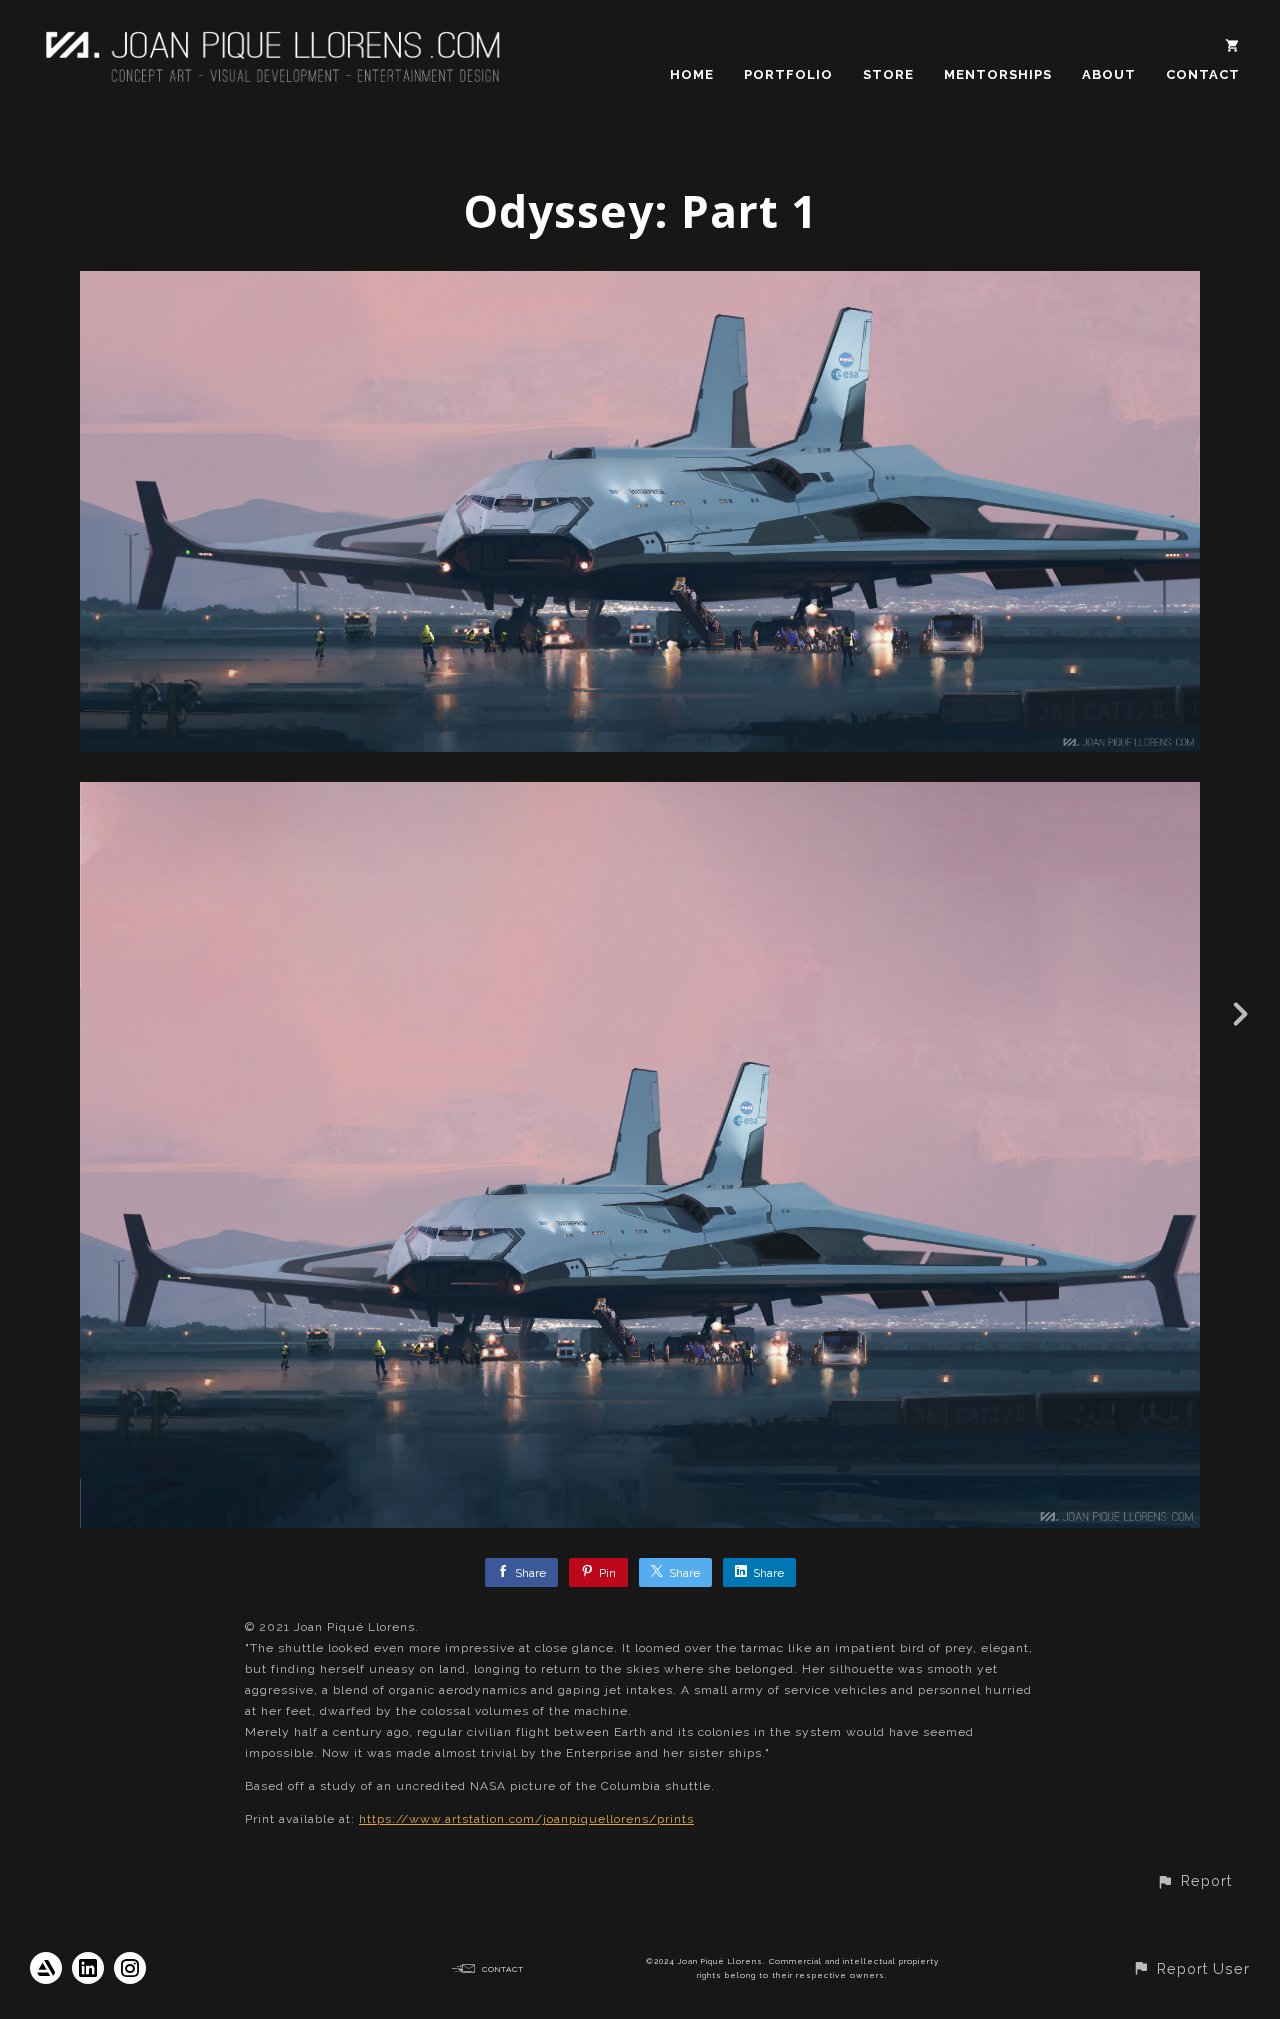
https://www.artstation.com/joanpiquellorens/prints (526, 1819)
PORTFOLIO (788, 74)
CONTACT (1203, 74)
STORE (888, 74)
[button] (1194, 1880)
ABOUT (1109, 74)
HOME (692, 74)
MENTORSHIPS (998, 74)
